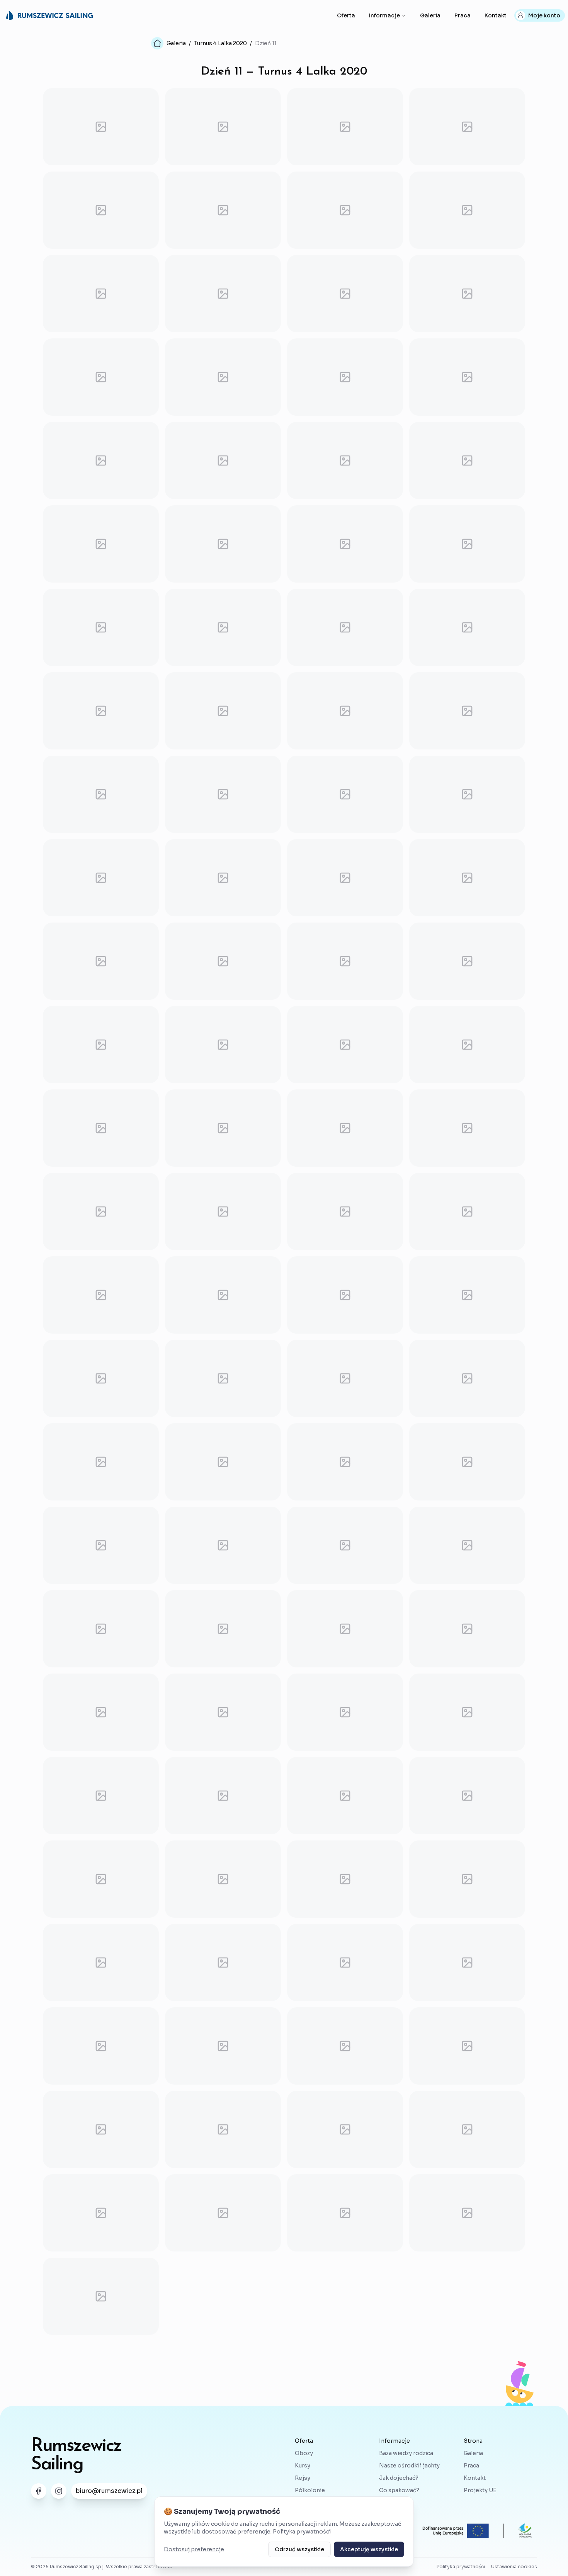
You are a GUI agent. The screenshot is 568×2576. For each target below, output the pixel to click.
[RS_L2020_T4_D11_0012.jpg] (467, 294)
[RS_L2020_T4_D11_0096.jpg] (467, 2046)
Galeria (430, 15)
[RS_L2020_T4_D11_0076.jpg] (467, 1629)
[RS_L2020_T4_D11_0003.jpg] (345, 127)
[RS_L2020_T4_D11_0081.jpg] (101, 1796)
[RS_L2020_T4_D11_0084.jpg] (467, 1796)
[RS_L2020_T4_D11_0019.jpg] (345, 460)
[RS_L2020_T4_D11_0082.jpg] (223, 1796)
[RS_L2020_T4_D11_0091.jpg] (345, 1963)
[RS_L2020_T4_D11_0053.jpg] (101, 1212)
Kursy (303, 2466)
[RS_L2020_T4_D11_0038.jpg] (223, 878)
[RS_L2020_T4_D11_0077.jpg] (101, 1712)
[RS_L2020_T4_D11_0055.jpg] (345, 1212)
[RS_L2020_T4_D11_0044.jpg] (467, 961)
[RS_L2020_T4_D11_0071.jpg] (345, 1545)
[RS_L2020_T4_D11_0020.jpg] (467, 460)
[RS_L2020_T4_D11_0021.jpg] (101, 544)
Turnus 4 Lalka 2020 (220, 43)
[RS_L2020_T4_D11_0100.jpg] (467, 2129)
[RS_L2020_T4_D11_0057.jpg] (101, 1295)
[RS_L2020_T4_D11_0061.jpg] (101, 1378)
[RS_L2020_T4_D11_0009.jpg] (101, 294)
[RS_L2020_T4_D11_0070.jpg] (223, 1545)
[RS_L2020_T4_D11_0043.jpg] (345, 961)
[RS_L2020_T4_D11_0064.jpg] (467, 1378)
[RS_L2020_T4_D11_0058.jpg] (223, 1295)
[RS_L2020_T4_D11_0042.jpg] (223, 961)
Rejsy (303, 2478)
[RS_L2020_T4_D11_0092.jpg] (467, 1963)
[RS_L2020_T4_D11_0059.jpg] (345, 1295)
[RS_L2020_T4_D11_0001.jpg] (101, 127)
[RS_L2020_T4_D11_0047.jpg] (345, 1045)
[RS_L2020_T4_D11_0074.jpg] (223, 1629)
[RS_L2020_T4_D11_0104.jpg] (467, 2213)
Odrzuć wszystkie (299, 2549)
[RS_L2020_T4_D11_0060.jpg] (467, 1295)
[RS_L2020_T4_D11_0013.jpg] (101, 377)
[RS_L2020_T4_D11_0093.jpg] (101, 2046)
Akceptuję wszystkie (369, 2549)
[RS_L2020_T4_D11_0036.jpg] (467, 794)
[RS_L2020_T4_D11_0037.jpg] (101, 878)
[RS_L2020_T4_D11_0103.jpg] (345, 2213)
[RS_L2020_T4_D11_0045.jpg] (101, 1045)
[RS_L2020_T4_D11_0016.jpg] (467, 377)
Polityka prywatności (302, 2532)
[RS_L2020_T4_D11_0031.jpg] (345, 711)
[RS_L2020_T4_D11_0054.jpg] (223, 1212)
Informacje (384, 15)
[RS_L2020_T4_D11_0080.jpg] (467, 1712)
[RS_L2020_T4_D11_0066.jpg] (223, 1462)
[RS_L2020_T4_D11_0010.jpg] (223, 294)
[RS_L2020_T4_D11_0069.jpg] (101, 1545)
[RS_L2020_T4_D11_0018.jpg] (223, 460)
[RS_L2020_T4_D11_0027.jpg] (345, 627)
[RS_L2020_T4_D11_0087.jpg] (345, 1879)
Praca (463, 15)
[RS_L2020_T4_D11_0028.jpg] (467, 627)
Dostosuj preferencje (194, 2549)
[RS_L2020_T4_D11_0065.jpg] (101, 1462)
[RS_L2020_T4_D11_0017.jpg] (101, 460)
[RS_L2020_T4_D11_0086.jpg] (223, 1879)
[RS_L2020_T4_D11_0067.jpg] (345, 1462)
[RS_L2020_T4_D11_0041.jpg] (101, 961)
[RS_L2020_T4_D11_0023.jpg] (345, 544)
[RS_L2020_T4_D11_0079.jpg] (345, 1712)
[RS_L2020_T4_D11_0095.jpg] (345, 2046)
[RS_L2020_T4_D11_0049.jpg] (101, 1128)
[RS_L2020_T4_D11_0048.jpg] (467, 1045)
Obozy (304, 2453)
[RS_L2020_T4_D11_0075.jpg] (345, 1629)
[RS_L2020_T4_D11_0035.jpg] (345, 794)
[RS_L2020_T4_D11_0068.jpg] (467, 1462)
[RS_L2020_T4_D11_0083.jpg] (345, 1796)
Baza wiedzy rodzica (406, 2453)
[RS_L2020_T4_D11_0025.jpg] (101, 627)
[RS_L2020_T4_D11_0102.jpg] (223, 2213)
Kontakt (496, 15)
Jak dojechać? (399, 2478)
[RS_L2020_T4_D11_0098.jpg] (223, 2129)
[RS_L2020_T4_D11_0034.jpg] (223, 794)
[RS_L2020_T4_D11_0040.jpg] (467, 878)
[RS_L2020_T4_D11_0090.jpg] (223, 1963)
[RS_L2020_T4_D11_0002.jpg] (223, 127)
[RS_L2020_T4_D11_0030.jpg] (223, 711)
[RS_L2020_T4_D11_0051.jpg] (345, 1128)
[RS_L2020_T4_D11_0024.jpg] (467, 544)
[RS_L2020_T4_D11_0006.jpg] (223, 210)
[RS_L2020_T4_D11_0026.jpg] (223, 627)
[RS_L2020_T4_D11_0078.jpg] (223, 1712)
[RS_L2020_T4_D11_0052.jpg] (467, 1128)
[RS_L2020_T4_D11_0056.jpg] (467, 1212)
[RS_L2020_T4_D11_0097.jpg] (101, 2129)
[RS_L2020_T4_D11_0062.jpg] (223, 1378)
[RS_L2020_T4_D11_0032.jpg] (467, 711)
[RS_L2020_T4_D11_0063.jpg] (345, 1378)
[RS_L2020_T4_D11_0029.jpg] (101, 711)
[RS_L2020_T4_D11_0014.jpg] (223, 377)
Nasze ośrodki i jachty (409, 2466)
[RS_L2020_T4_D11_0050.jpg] (223, 1128)
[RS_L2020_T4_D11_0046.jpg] (223, 1045)
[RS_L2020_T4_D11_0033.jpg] (101, 794)
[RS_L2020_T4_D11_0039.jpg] (345, 878)
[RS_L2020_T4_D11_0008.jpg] (467, 210)
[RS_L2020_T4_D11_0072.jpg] (467, 1545)
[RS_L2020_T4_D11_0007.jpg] (345, 210)
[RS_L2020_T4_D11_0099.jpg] (345, 2129)
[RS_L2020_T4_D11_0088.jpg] (467, 1879)
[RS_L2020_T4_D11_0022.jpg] (223, 544)
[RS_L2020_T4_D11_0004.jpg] (467, 127)
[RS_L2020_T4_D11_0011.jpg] (345, 294)
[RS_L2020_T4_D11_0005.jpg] (101, 210)
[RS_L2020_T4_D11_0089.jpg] (101, 1963)
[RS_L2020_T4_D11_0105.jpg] (101, 2296)
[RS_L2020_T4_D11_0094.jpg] (223, 2046)
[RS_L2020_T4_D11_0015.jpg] (345, 377)
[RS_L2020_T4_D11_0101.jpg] (101, 2213)
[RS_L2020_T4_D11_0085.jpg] (101, 1879)
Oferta (346, 15)
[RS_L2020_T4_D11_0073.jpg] (101, 1629)
